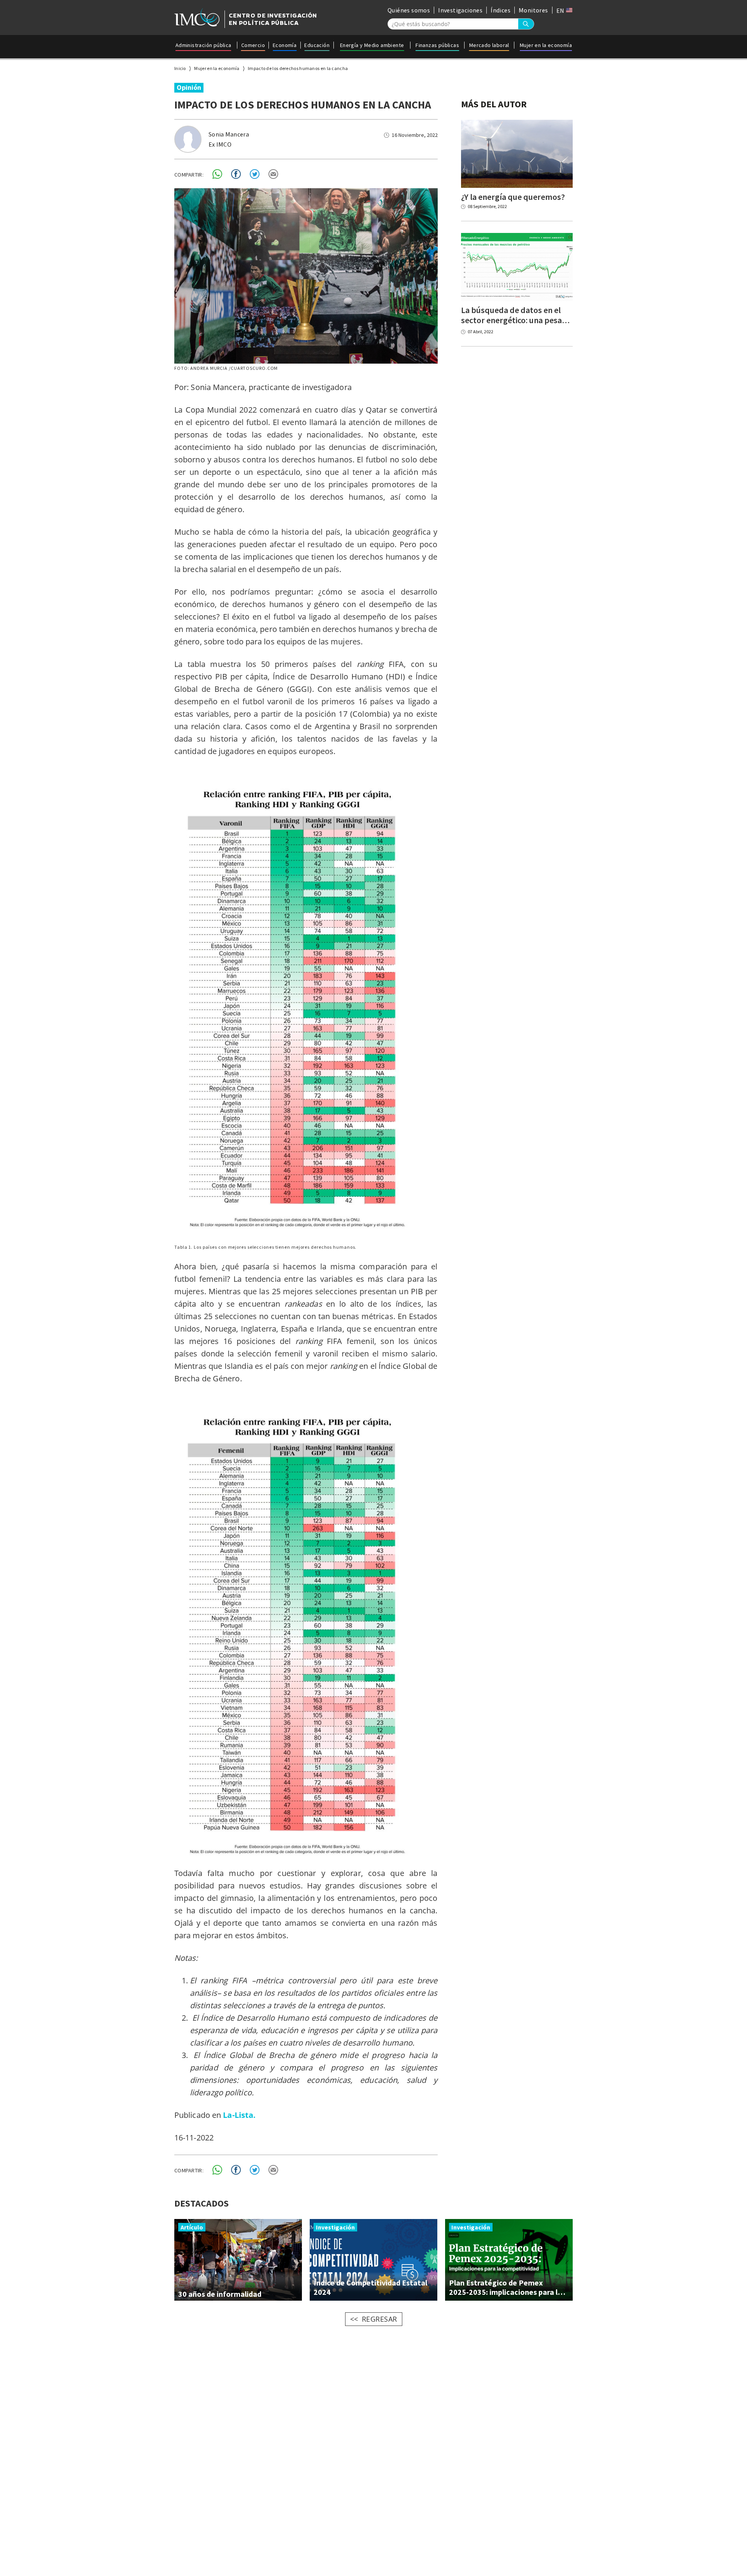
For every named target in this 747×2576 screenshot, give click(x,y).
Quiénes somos (409, 10)
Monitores (533, 10)
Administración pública (203, 45)
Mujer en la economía (546, 45)
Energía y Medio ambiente (372, 45)
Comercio (253, 45)
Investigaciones (460, 10)
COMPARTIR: (189, 175)
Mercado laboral (489, 45)
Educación (317, 45)
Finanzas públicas (437, 45)
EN (561, 10)
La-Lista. (239, 2115)
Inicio (180, 68)
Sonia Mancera (229, 134)
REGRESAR (380, 2319)
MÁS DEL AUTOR (494, 104)
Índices (501, 10)
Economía (285, 45)
